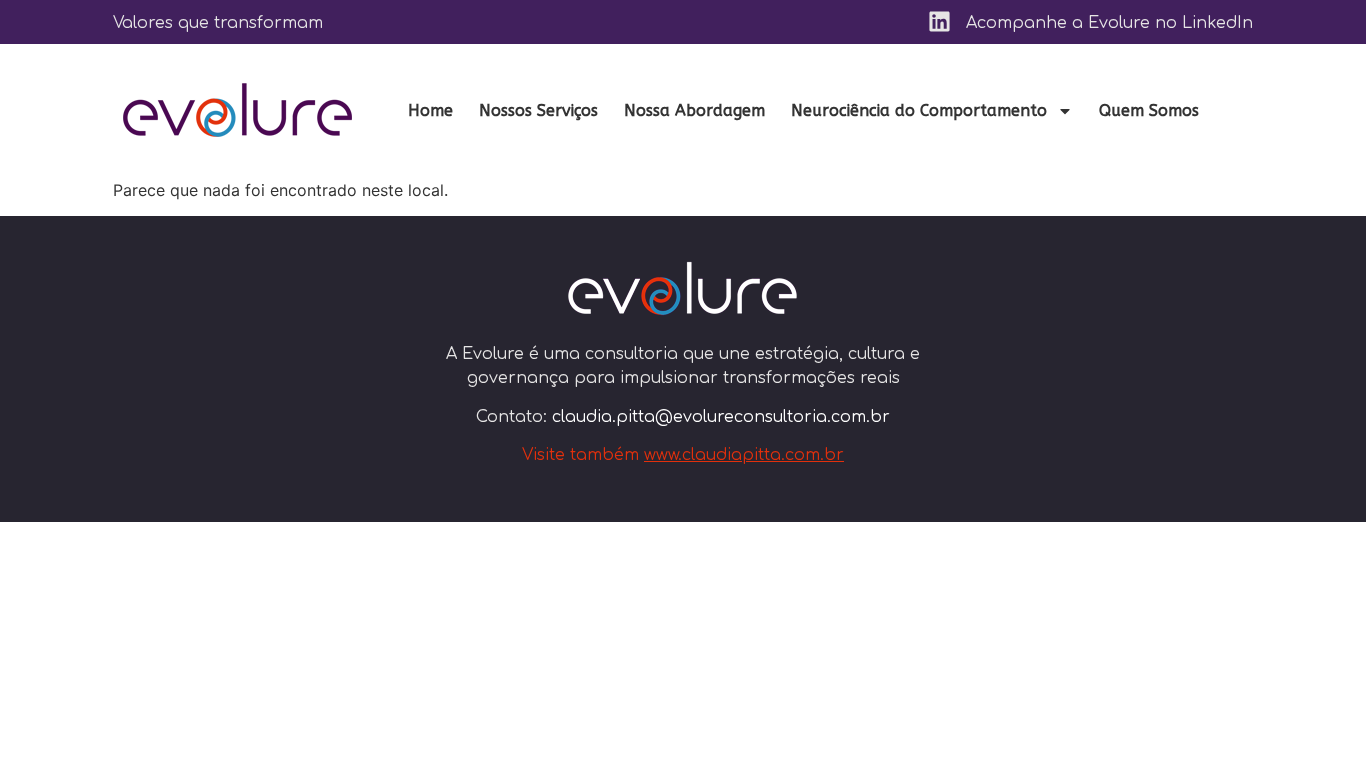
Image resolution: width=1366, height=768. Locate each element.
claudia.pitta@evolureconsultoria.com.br (721, 417)
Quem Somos (1149, 110)
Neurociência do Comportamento (919, 110)
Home (430, 110)
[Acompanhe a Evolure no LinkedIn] (939, 21)
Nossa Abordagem (694, 110)
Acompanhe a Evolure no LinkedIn (1109, 23)
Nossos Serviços (538, 110)
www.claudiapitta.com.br (744, 455)
